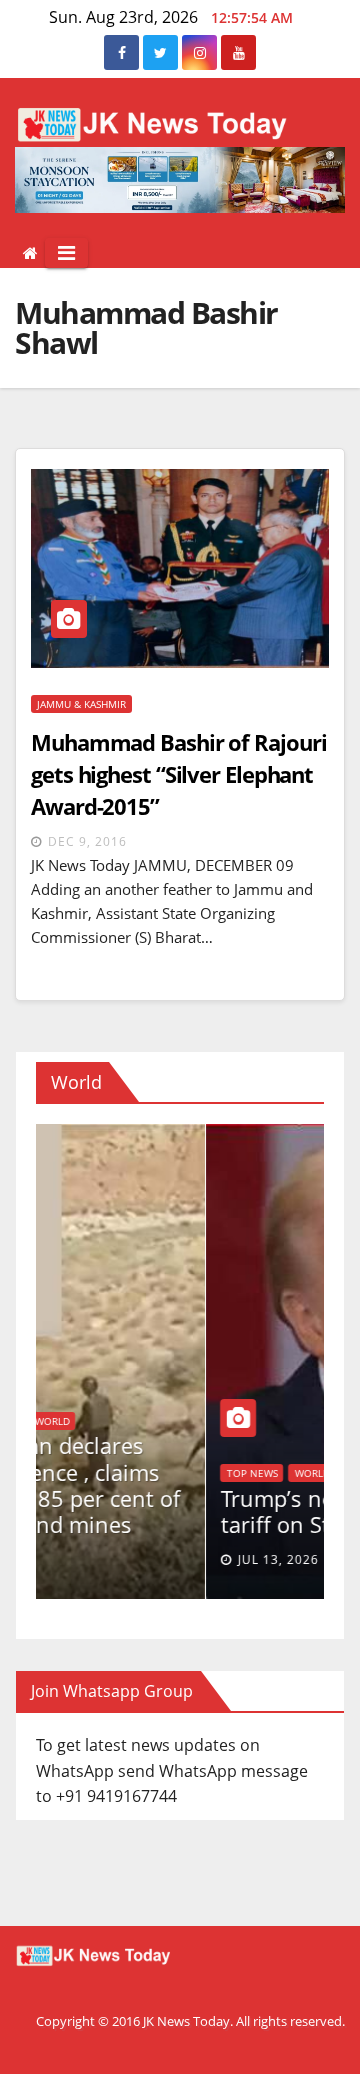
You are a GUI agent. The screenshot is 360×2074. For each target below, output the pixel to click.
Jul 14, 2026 (291, 1559)
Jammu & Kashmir (81, 704)
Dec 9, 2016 (87, 841)
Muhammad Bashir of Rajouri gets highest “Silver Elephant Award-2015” (178, 774)
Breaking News (279, 1421)
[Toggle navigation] (66, 253)
